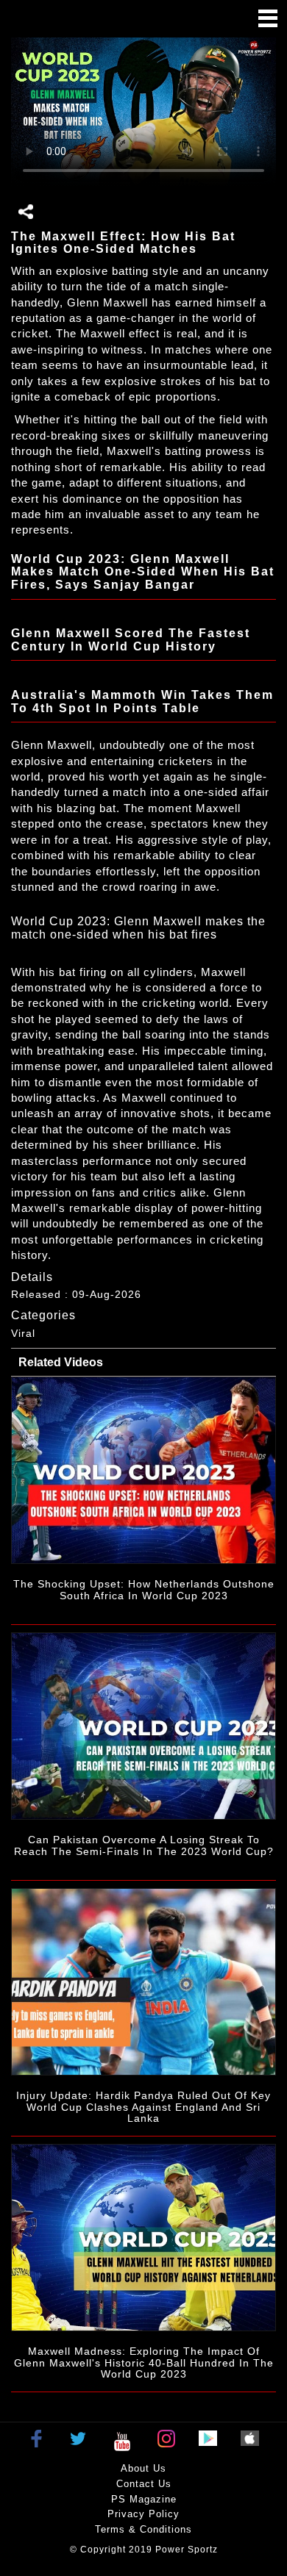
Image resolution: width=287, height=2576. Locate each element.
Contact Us (144, 2484)
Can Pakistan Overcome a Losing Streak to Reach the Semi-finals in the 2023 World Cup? (144, 1845)
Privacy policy (143, 2514)
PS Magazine (144, 2499)
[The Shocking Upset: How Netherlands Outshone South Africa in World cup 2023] (143, 1470)
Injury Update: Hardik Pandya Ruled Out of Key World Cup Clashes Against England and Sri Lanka (143, 2107)
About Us (143, 2468)
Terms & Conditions (143, 2529)
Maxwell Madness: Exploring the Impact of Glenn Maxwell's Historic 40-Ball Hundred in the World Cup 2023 (144, 2362)
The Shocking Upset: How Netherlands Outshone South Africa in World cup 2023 (144, 1589)
